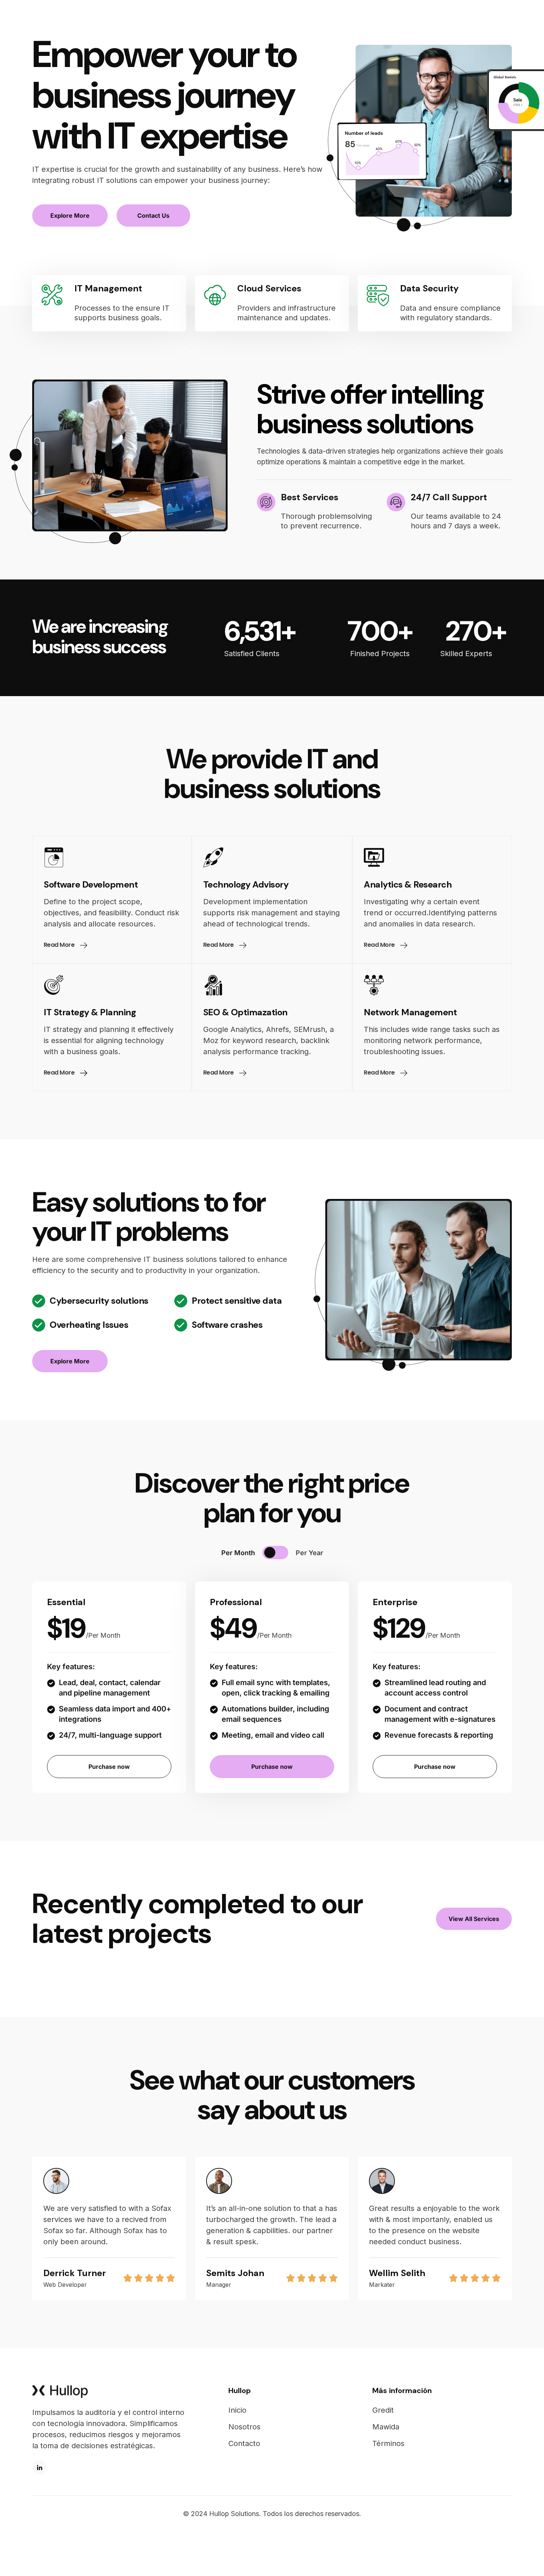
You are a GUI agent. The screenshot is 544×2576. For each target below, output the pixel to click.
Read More (60, 945)
